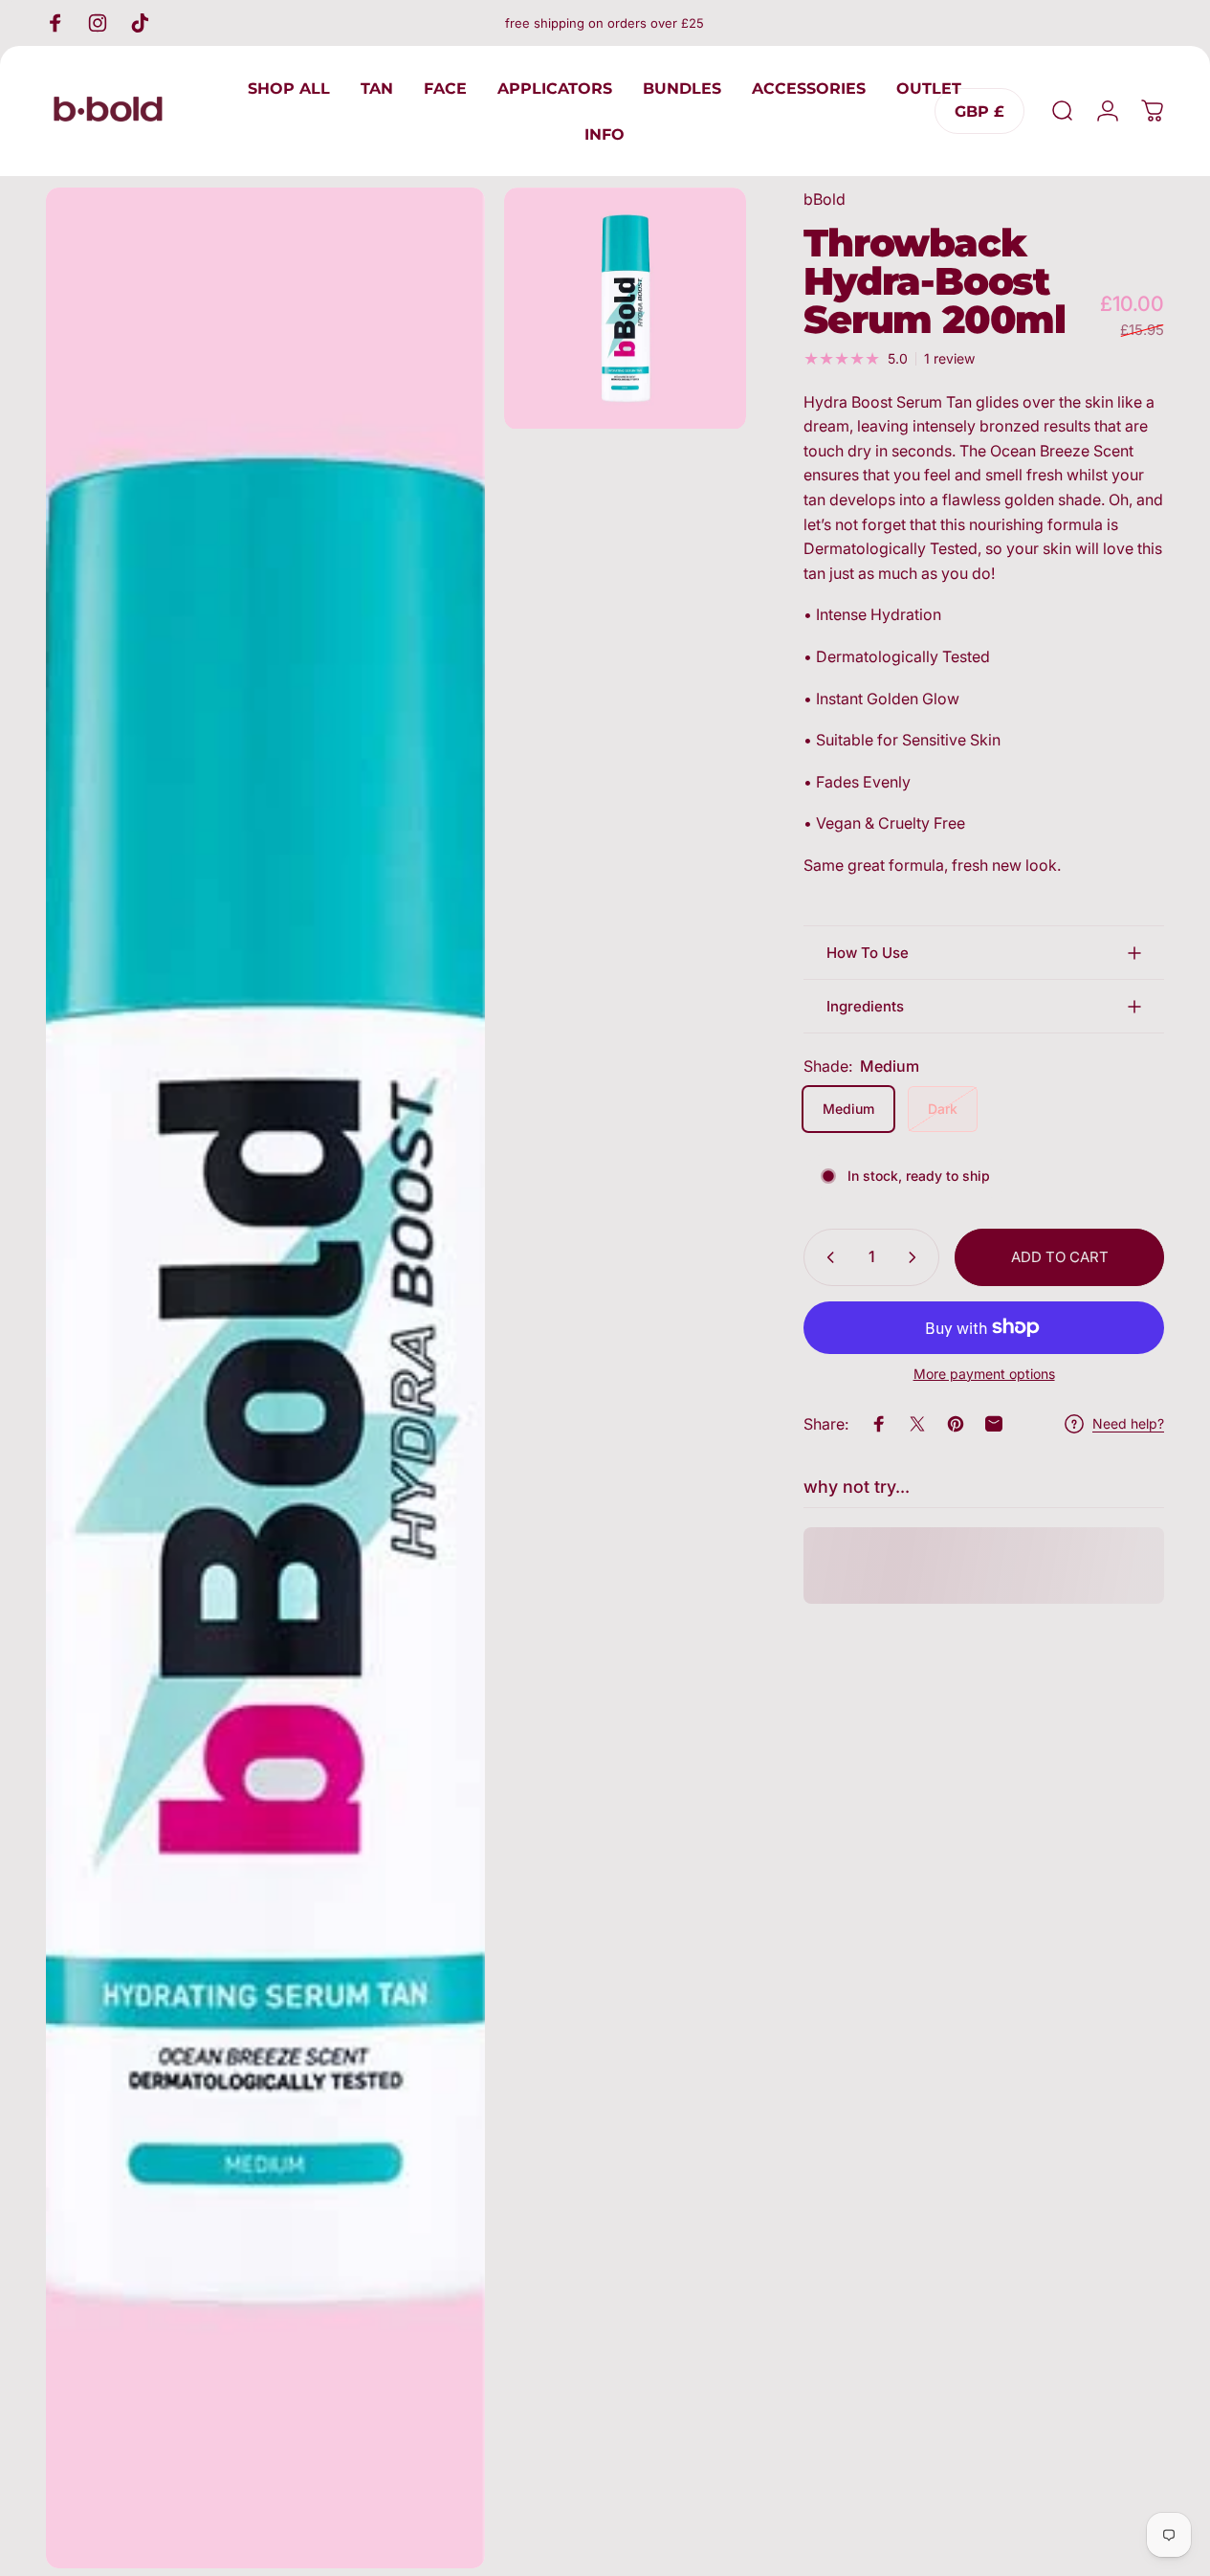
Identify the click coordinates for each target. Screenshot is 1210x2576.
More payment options (984, 1374)
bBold (825, 199)
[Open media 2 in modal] (625, 309)
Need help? (1128, 1423)
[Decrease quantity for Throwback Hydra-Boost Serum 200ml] (826, 1257)
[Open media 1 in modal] (265, 1378)
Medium (848, 1109)
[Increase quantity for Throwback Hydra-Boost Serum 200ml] (916, 1257)
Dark (943, 1109)
